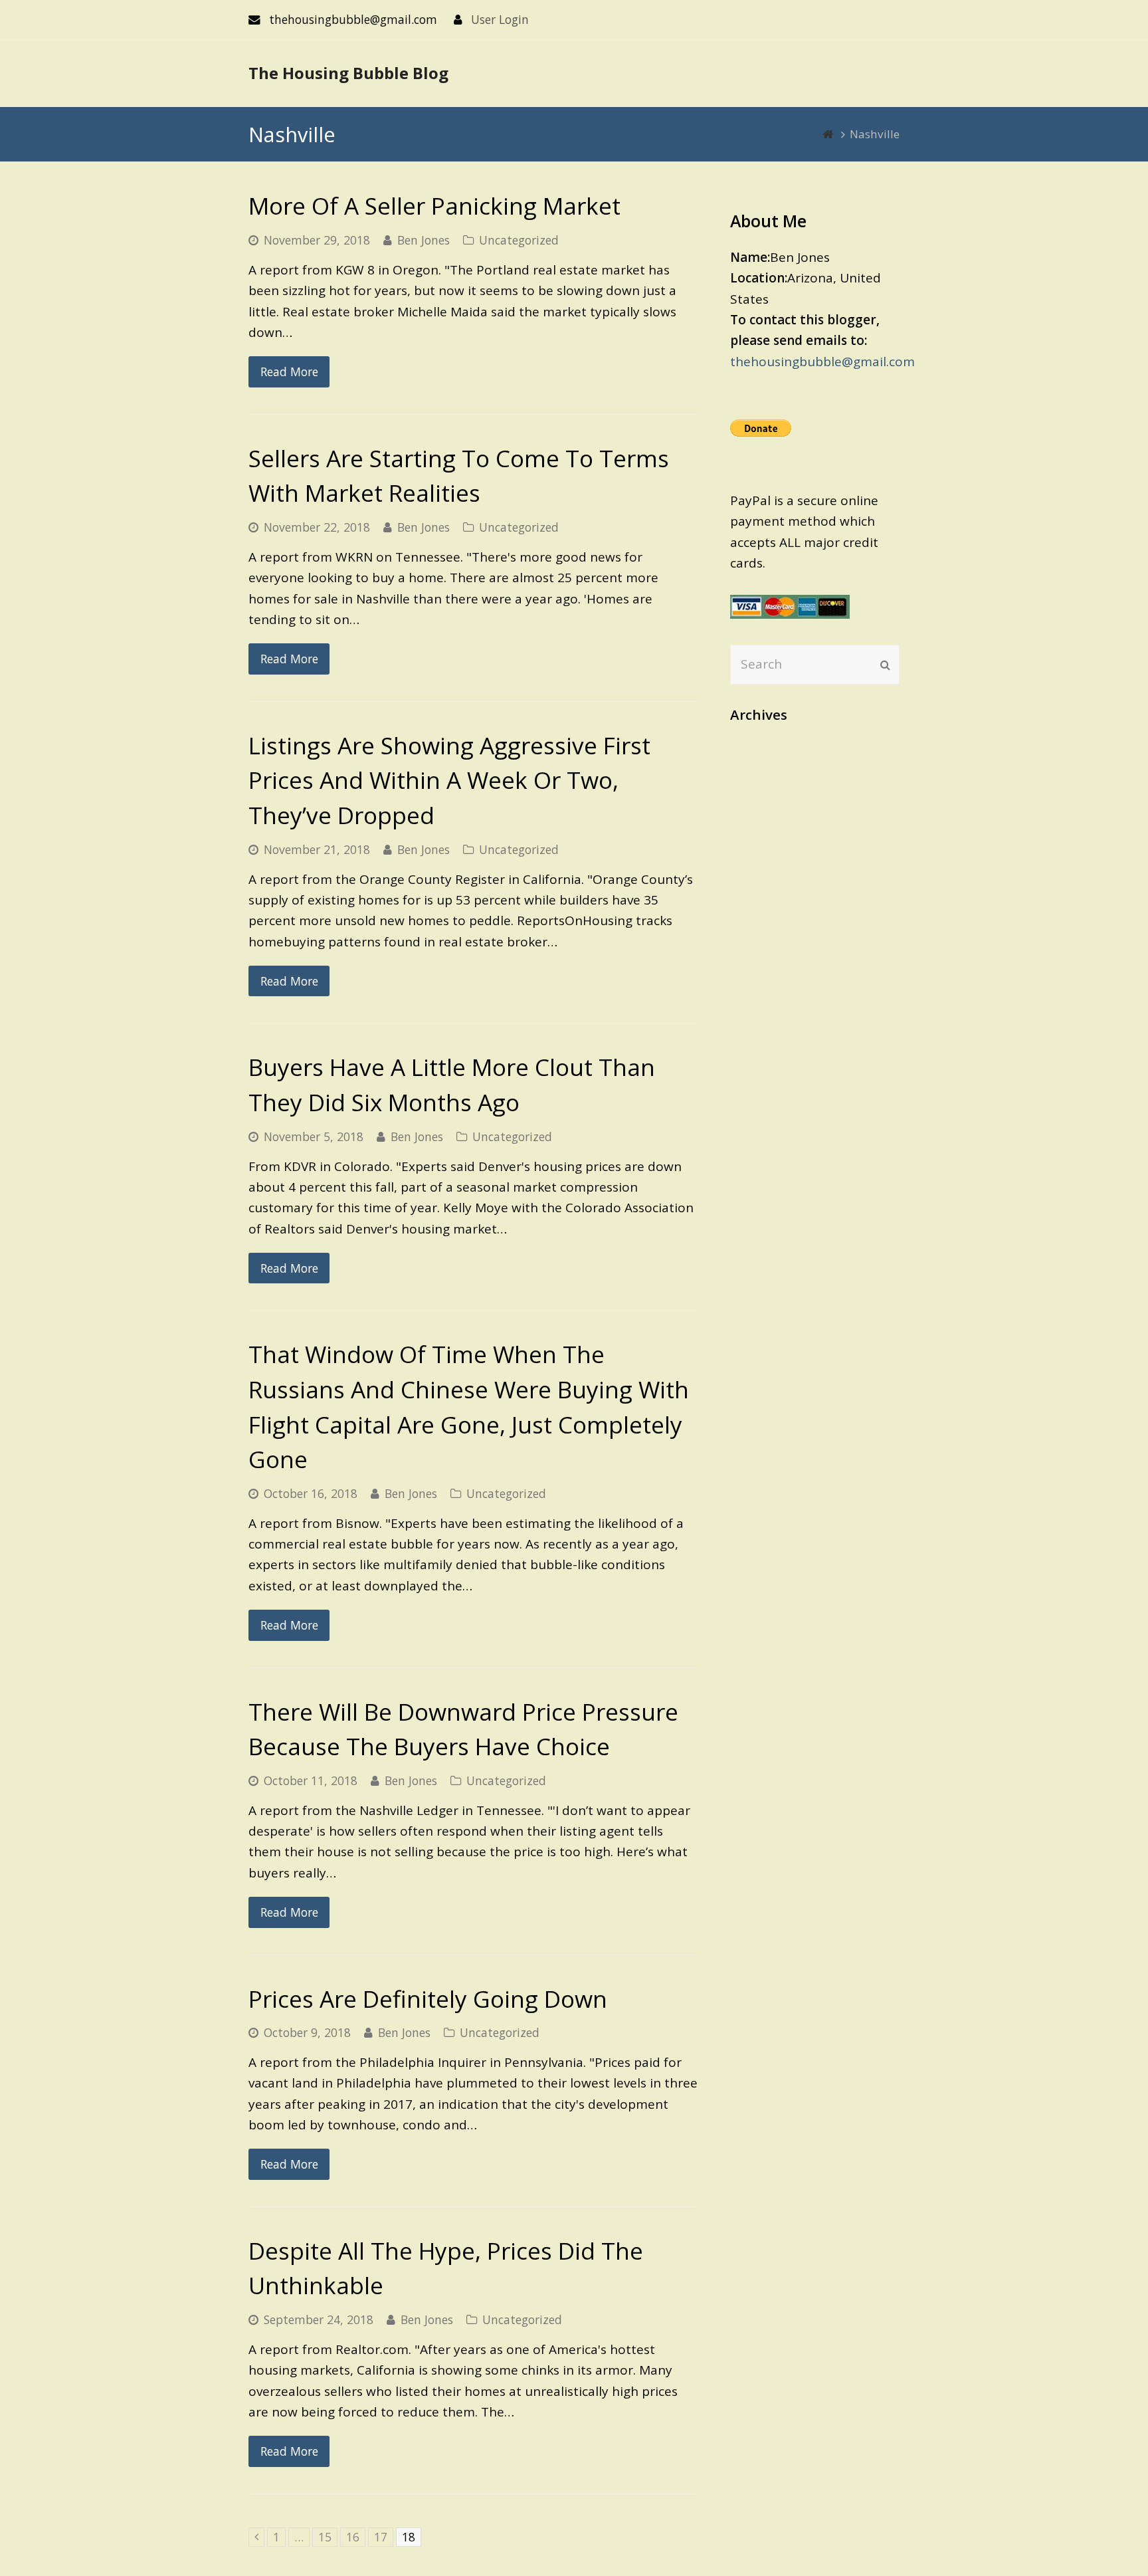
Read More (289, 372)
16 (356, 2537)
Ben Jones (424, 240)
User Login (500, 19)
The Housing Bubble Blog (348, 73)
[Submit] (885, 665)
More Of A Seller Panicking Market (434, 206)
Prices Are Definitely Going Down (428, 1999)
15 (328, 2537)
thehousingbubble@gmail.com (822, 362)
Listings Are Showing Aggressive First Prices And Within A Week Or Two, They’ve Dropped (449, 780)
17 (384, 2537)
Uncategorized (519, 240)
